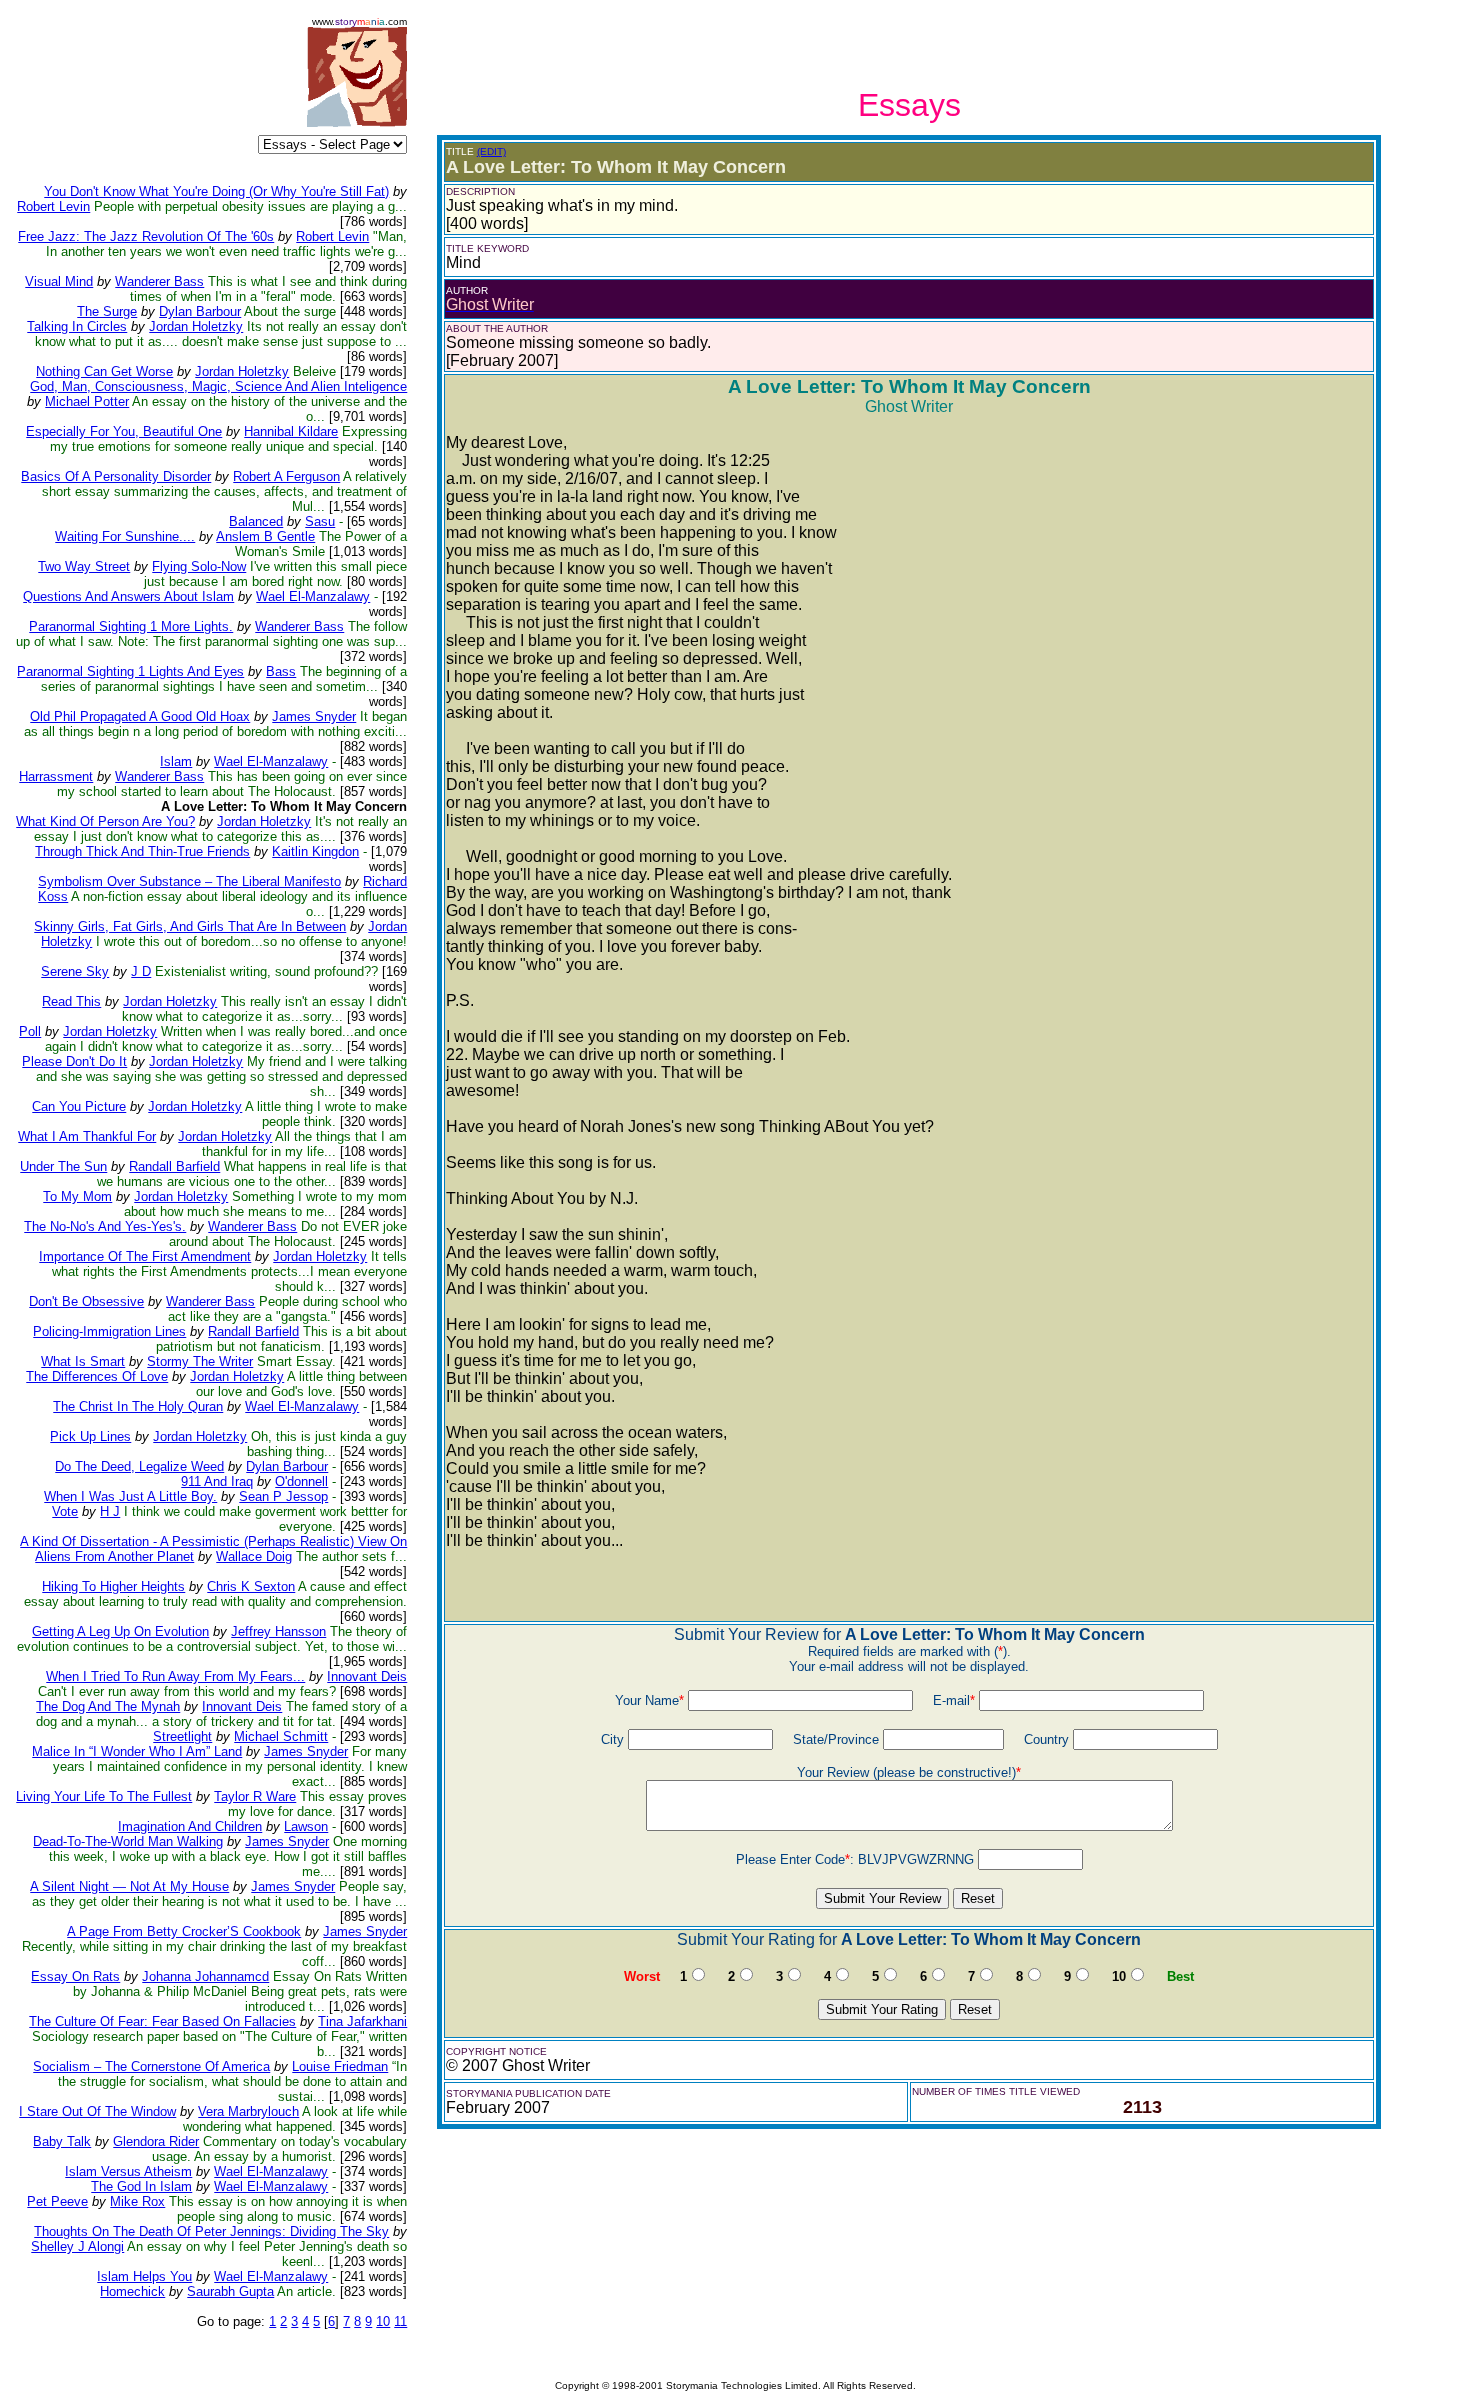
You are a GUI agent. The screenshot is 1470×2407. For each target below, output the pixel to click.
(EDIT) (491, 151)
